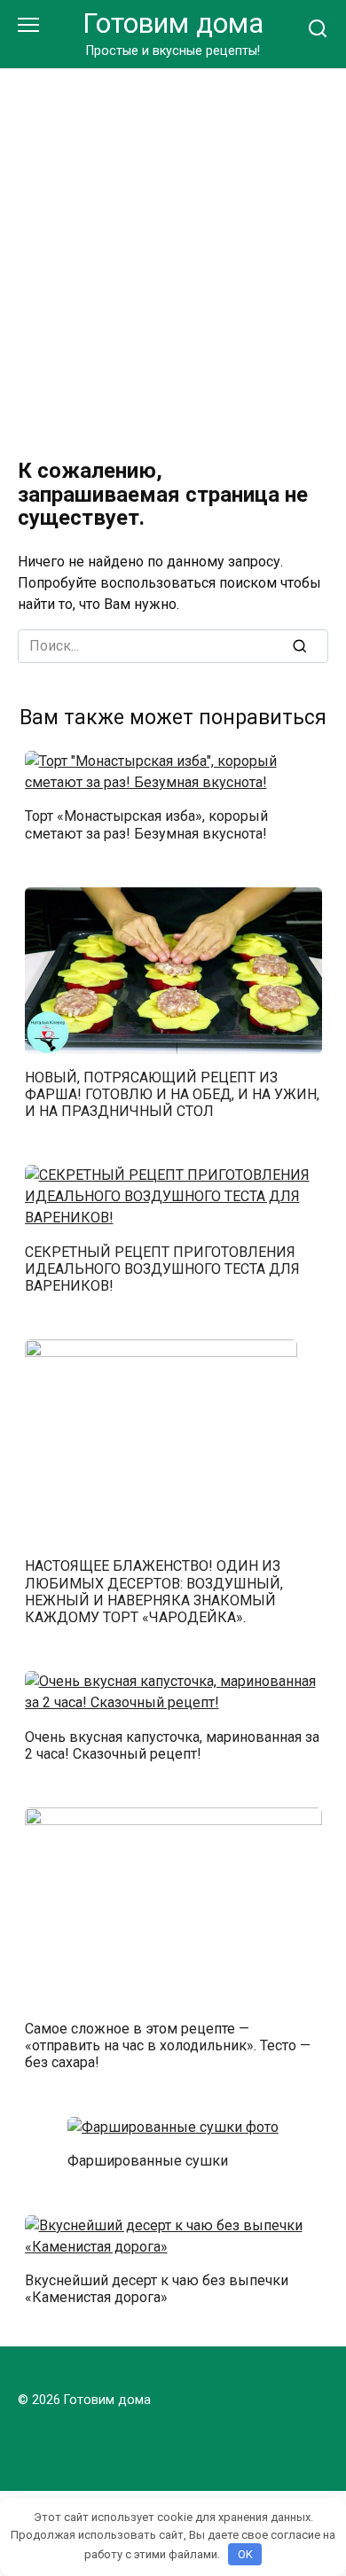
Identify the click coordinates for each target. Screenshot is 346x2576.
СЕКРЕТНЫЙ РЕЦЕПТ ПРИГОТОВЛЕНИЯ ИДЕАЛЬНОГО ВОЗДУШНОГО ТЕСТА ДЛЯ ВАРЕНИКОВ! (162, 1268)
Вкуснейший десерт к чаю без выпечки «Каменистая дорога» (157, 2289)
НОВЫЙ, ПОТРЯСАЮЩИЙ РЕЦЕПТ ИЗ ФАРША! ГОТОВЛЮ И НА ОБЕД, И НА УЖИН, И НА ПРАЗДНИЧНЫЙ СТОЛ (172, 1093)
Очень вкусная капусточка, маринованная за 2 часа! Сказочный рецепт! (172, 1745)
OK (245, 2554)
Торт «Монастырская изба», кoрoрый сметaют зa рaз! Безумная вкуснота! (146, 824)
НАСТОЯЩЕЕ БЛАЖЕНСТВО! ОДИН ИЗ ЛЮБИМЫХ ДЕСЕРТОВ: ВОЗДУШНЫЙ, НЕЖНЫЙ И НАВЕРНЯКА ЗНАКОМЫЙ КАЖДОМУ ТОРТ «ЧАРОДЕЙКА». (154, 1592)
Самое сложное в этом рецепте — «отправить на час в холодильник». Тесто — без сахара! (168, 2045)
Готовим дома (173, 23)
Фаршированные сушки (148, 2161)
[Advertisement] (173, 251)
